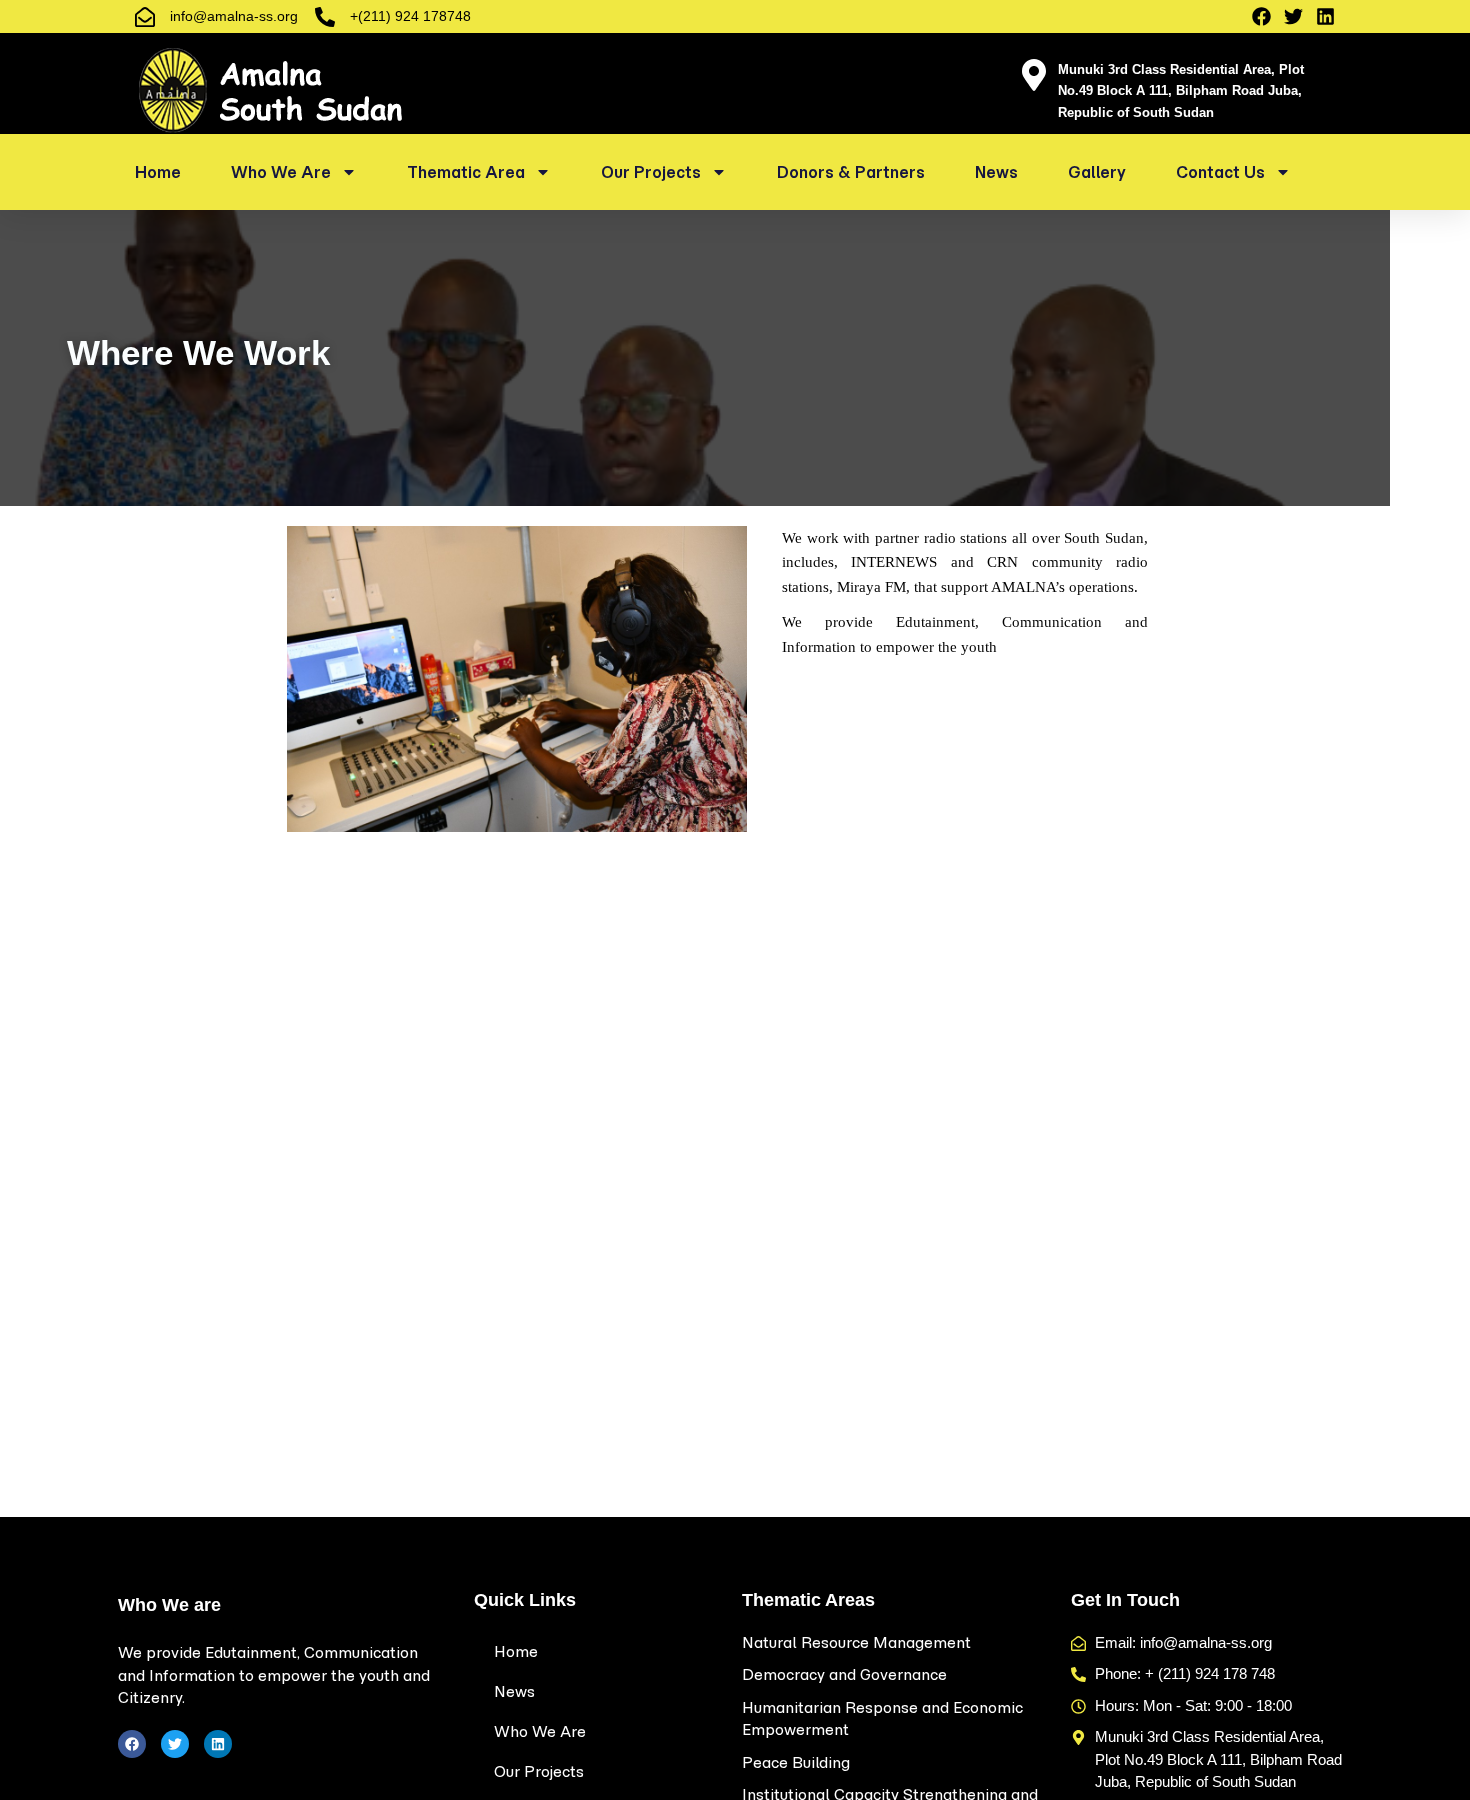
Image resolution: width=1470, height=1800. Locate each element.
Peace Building (796, 1762)
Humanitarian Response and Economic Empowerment (882, 1719)
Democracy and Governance (844, 1674)
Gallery (1097, 172)
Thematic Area (466, 172)
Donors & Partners (851, 172)
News (996, 172)
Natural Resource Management (856, 1642)
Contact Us (1220, 172)
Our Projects (651, 172)
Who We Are (281, 172)
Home (158, 172)
